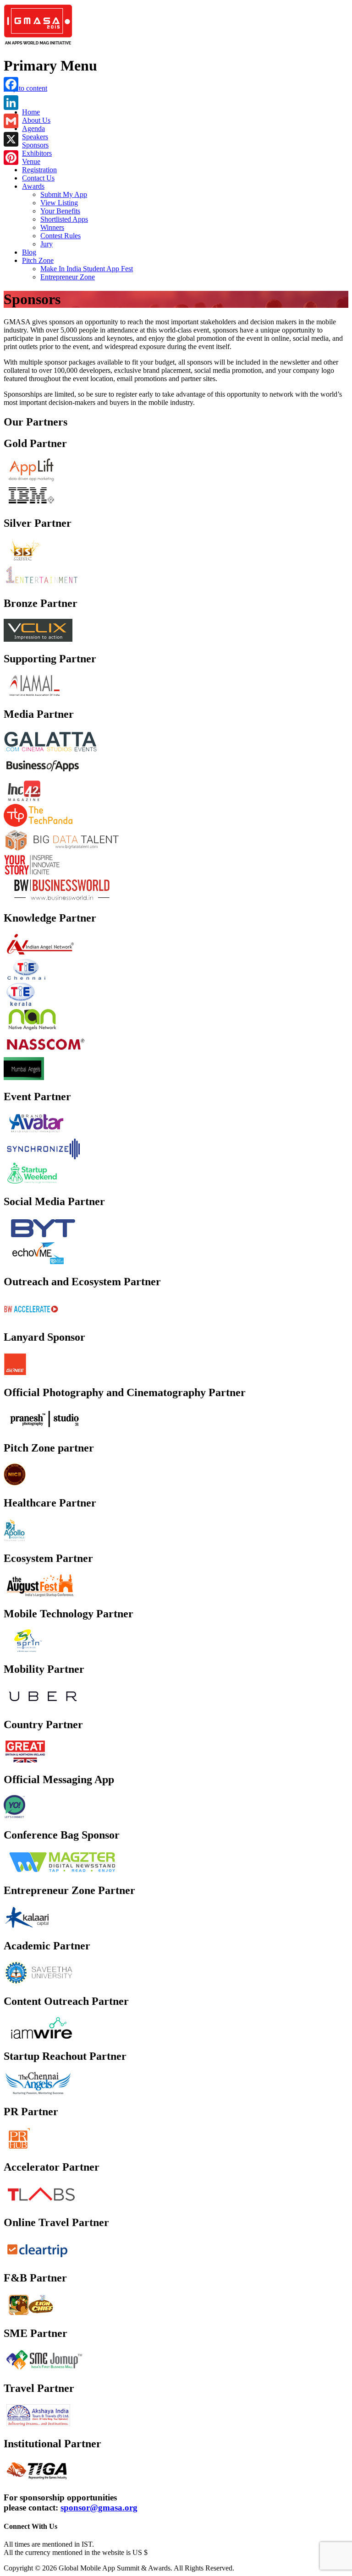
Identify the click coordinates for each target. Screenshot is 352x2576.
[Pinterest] (11, 158)
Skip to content (25, 88)
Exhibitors (37, 153)
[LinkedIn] (11, 103)
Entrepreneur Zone (68, 277)
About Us (36, 120)
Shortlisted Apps (64, 219)
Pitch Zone (38, 260)
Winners (52, 227)
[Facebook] (11, 84)
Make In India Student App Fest (87, 269)
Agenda (33, 128)
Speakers (35, 137)
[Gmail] (11, 121)
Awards (33, 186)
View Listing (59, 203)
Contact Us (38, 178)
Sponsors (35, 145)
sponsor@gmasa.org (99, 2508)
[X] (11, 139)
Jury (47, 244)
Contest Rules (60, 236)
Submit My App (64, 194)
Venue (31, 161)
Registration (39, 170)
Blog (29, 252)
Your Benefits (60, 211)
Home (31, 112)
